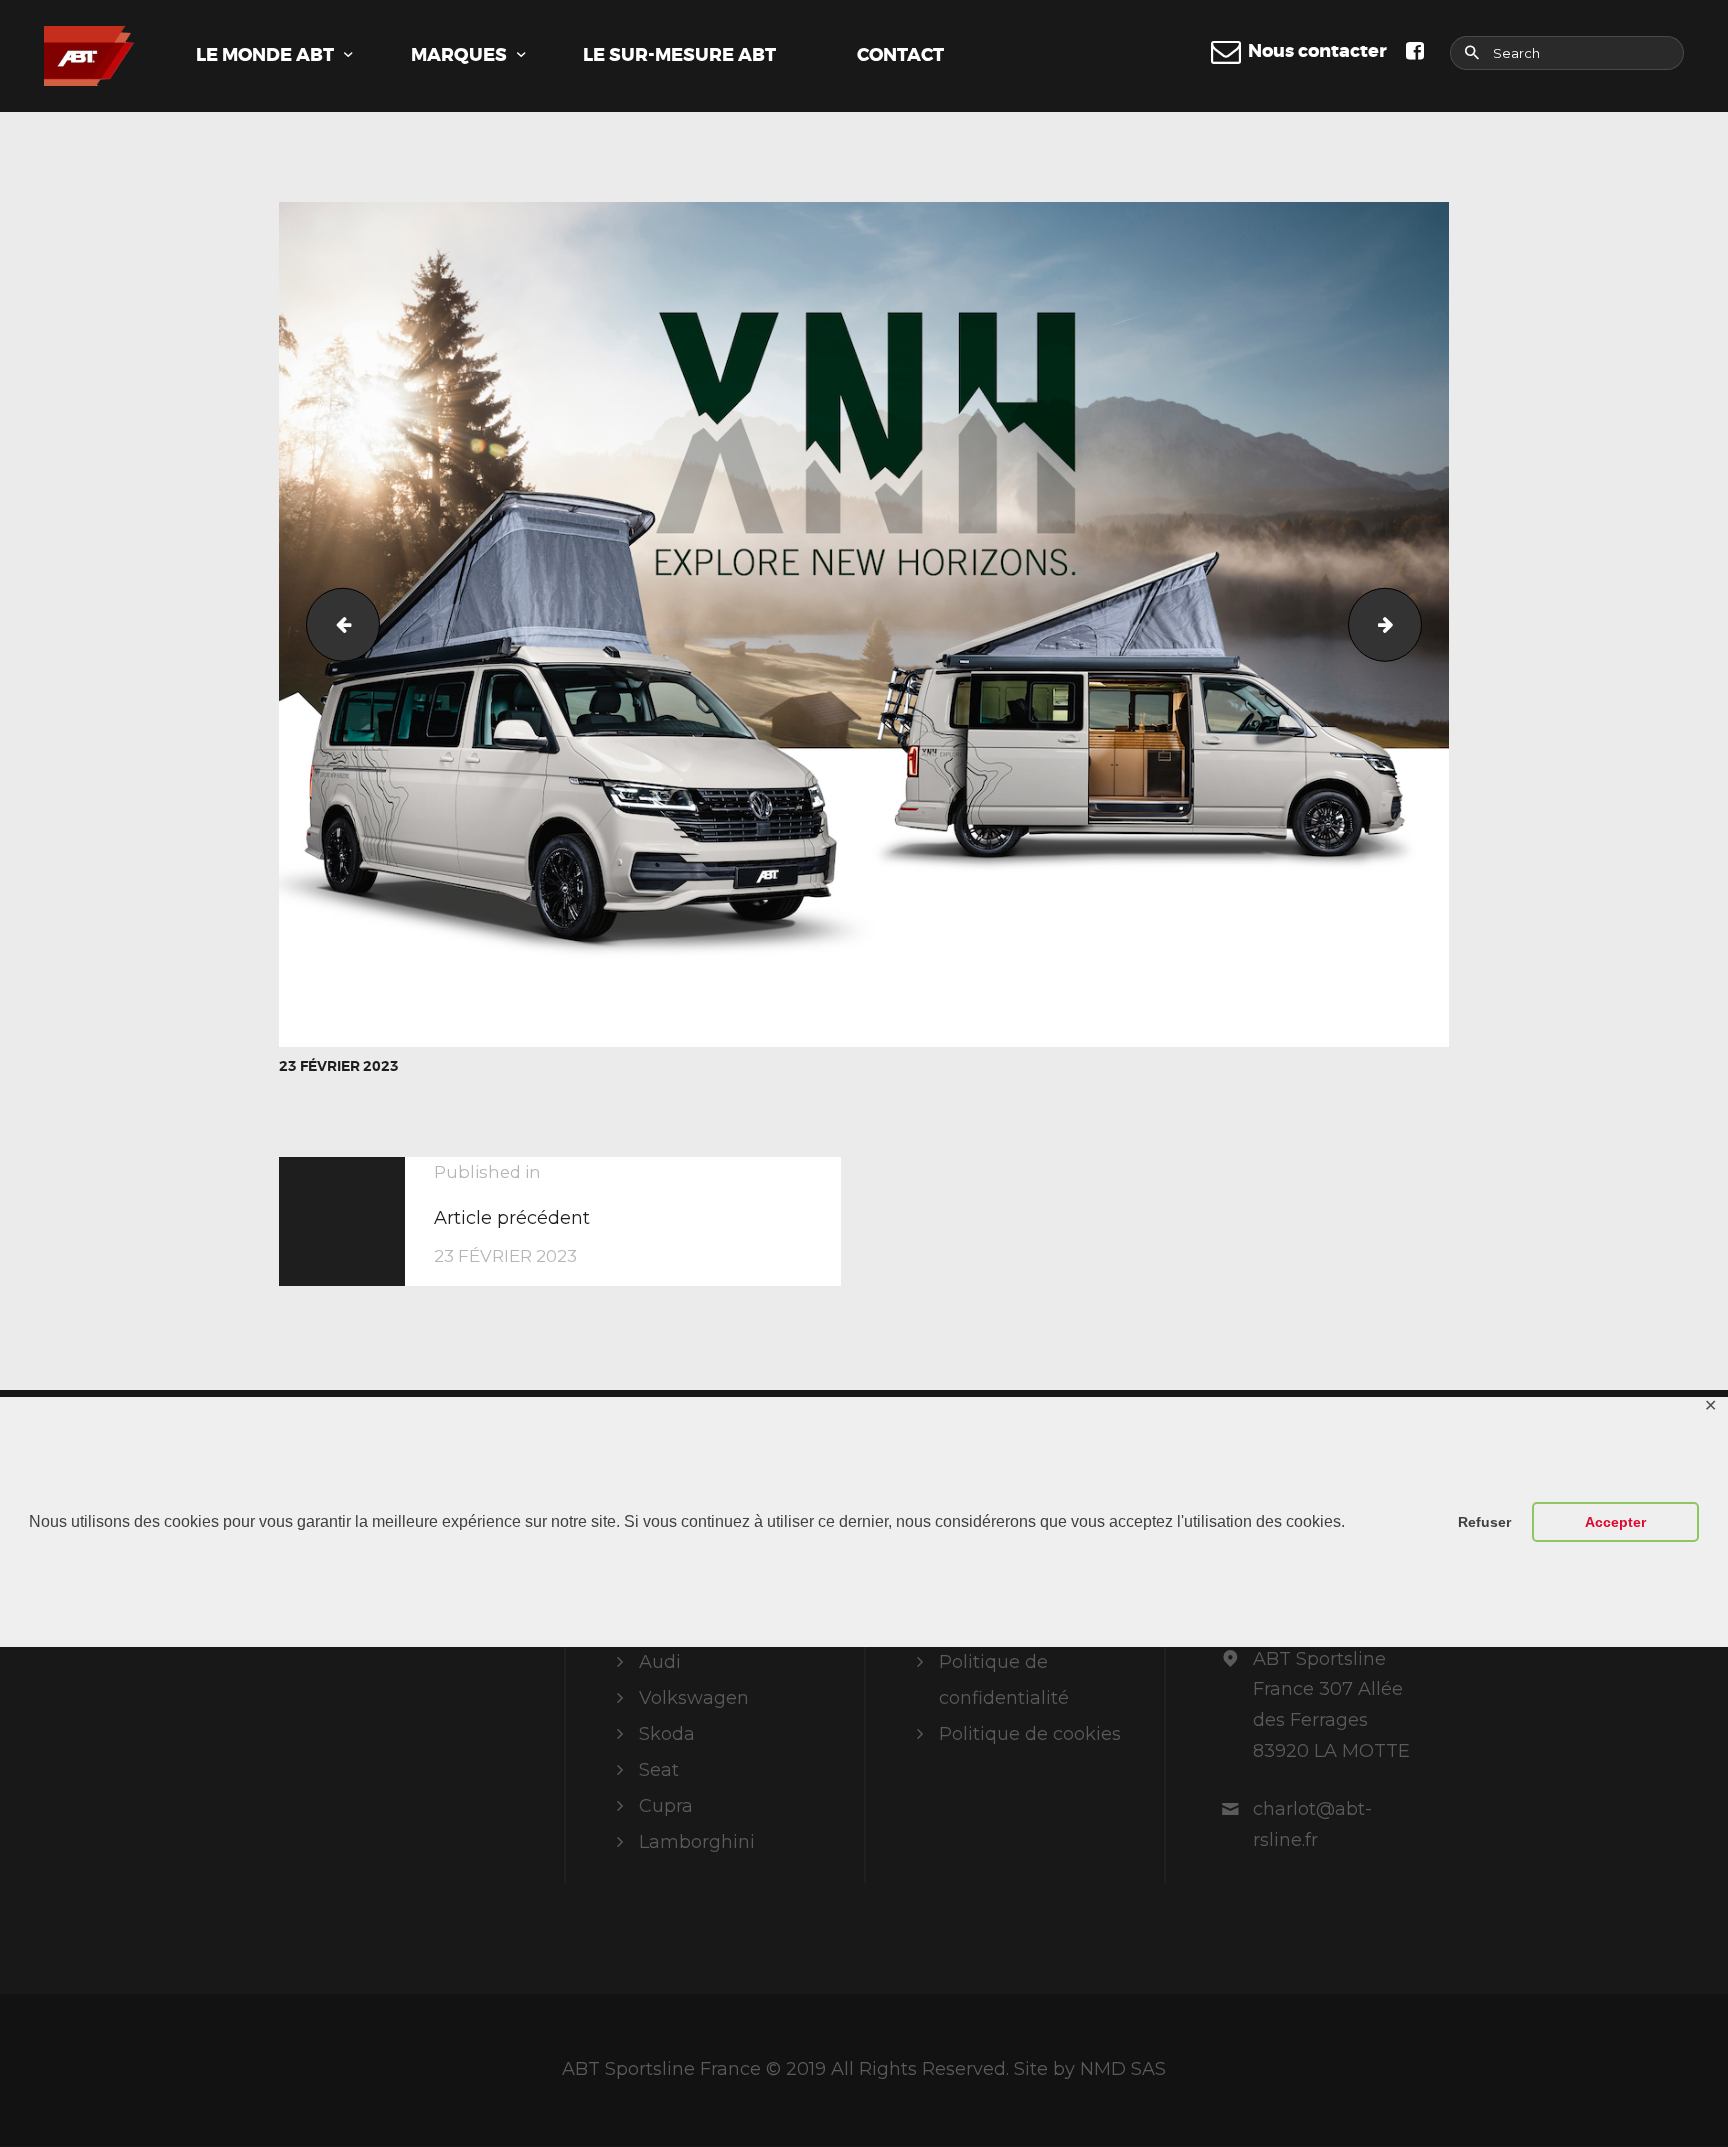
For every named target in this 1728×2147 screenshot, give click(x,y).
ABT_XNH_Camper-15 (334, 624)
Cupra (666, 1806)
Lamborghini (697, 1842)
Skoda (667, 1734)
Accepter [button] (1615, 1522)
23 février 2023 (339, 1066)
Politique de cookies (1030, 1734)
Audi (660, 1662)
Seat (659, 1770)
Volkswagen (694, 1698)
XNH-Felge (1412, 624)
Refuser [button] (1484, 1522)
